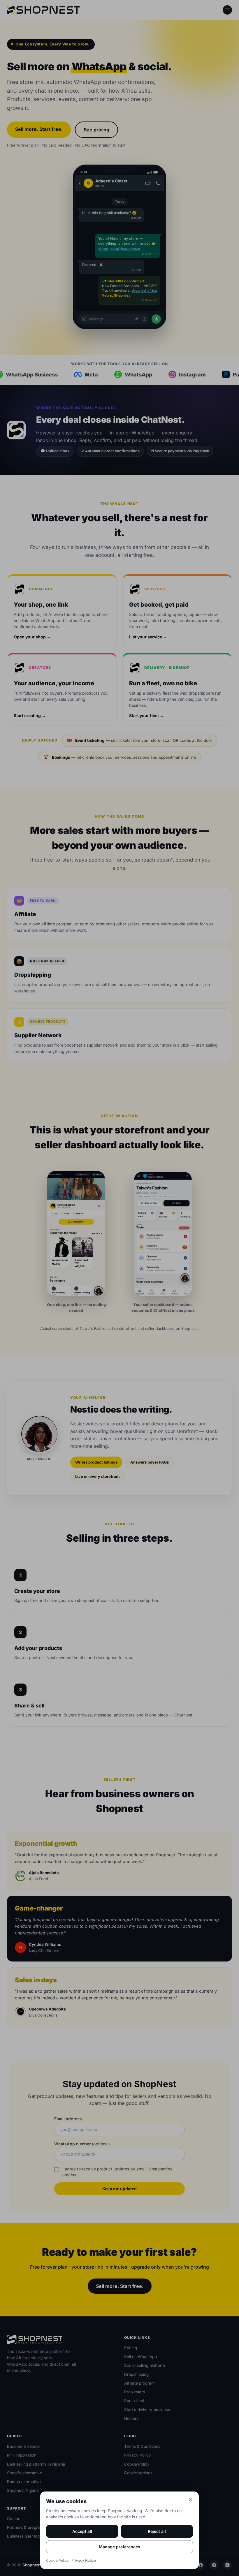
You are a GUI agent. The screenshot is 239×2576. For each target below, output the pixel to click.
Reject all (157, 2531)
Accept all (82, 2531)
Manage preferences (119, 2547)
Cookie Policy (57, 2560)
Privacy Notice (84, 2560)
